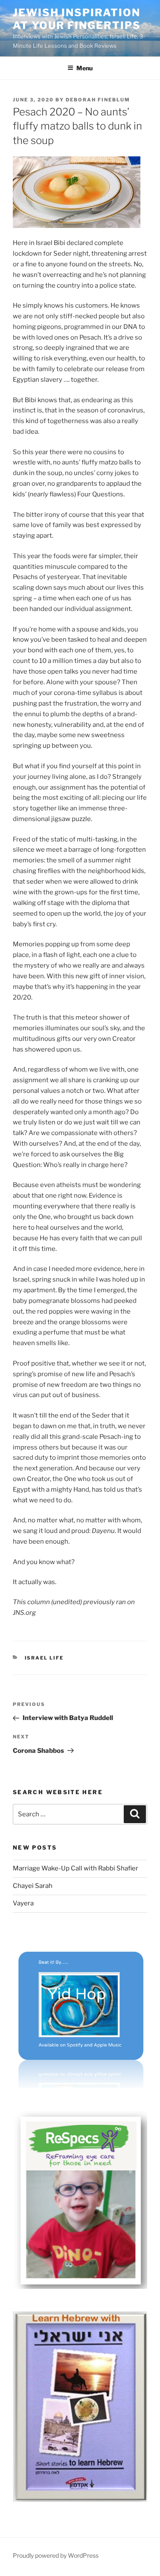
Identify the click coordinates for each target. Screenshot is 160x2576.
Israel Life (44, 1658)
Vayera (23, 1903)
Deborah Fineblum (98, 100)
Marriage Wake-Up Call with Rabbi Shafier (76, 1868)
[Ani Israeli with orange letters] (80, 2500)
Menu (84, 68)
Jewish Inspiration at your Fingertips (77, 19)
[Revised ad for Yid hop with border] (80, 2086)
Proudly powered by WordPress (56, 2555)
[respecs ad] (80, 2287)
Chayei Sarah (33, 1886)
